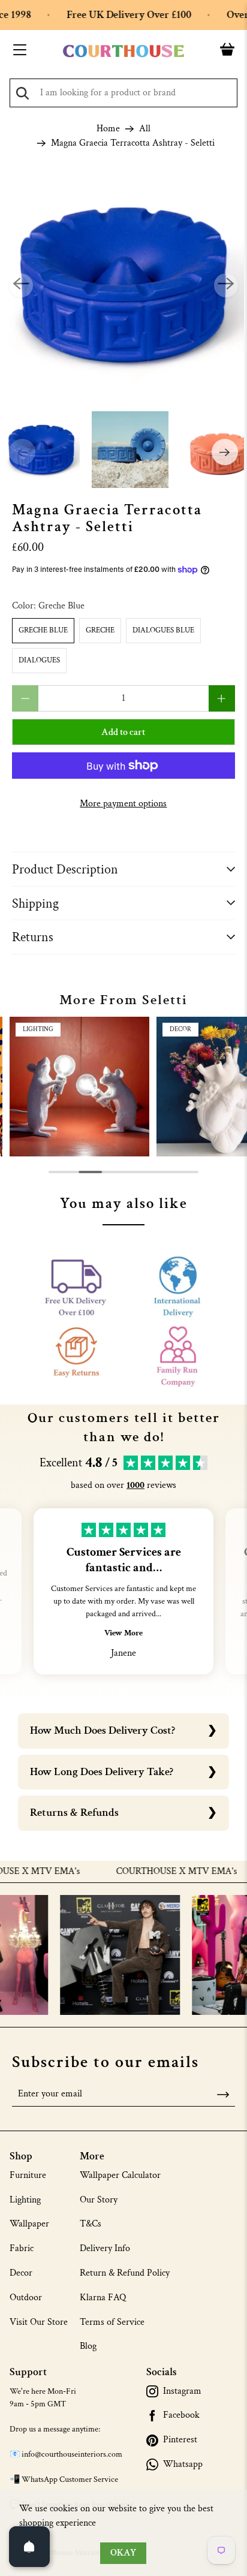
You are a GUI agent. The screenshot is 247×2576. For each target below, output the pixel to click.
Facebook (181, 2415)
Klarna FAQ (103, 2298)
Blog (88, 2346)
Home (108, 129)
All (145, 129)
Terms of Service (112, 2322)
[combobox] (123, 93)
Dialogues (39, 660)
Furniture (28, 2175)
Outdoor (26, 2298)
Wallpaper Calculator (120, 2175)
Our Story (99, 2200)
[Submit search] (22, 93)
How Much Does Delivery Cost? (103, 1730)
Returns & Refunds (74, 1813)
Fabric (22, 2248)
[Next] (226, 285)
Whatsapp (183, 2464)
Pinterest (180, 2440)
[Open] (29, 2547)
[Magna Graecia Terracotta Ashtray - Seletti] (123, 285)
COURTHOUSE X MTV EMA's (153, 1872)
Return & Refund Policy (125, 2273)
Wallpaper (29, 2224)
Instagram (182, 2391)
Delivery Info (105, 2248)
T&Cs (91, 2224)
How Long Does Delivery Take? (102, 1772)
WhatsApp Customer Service (70, 2479)
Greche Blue (43, 630)
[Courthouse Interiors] (123, 51)
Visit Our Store (39, 2322)
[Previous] (21, 285)
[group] (79, 1087)
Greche (100, 630)
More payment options (123, 804)
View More (123, 1633)
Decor (21, 2273)
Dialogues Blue (163, 630)
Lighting (25, 2200)
